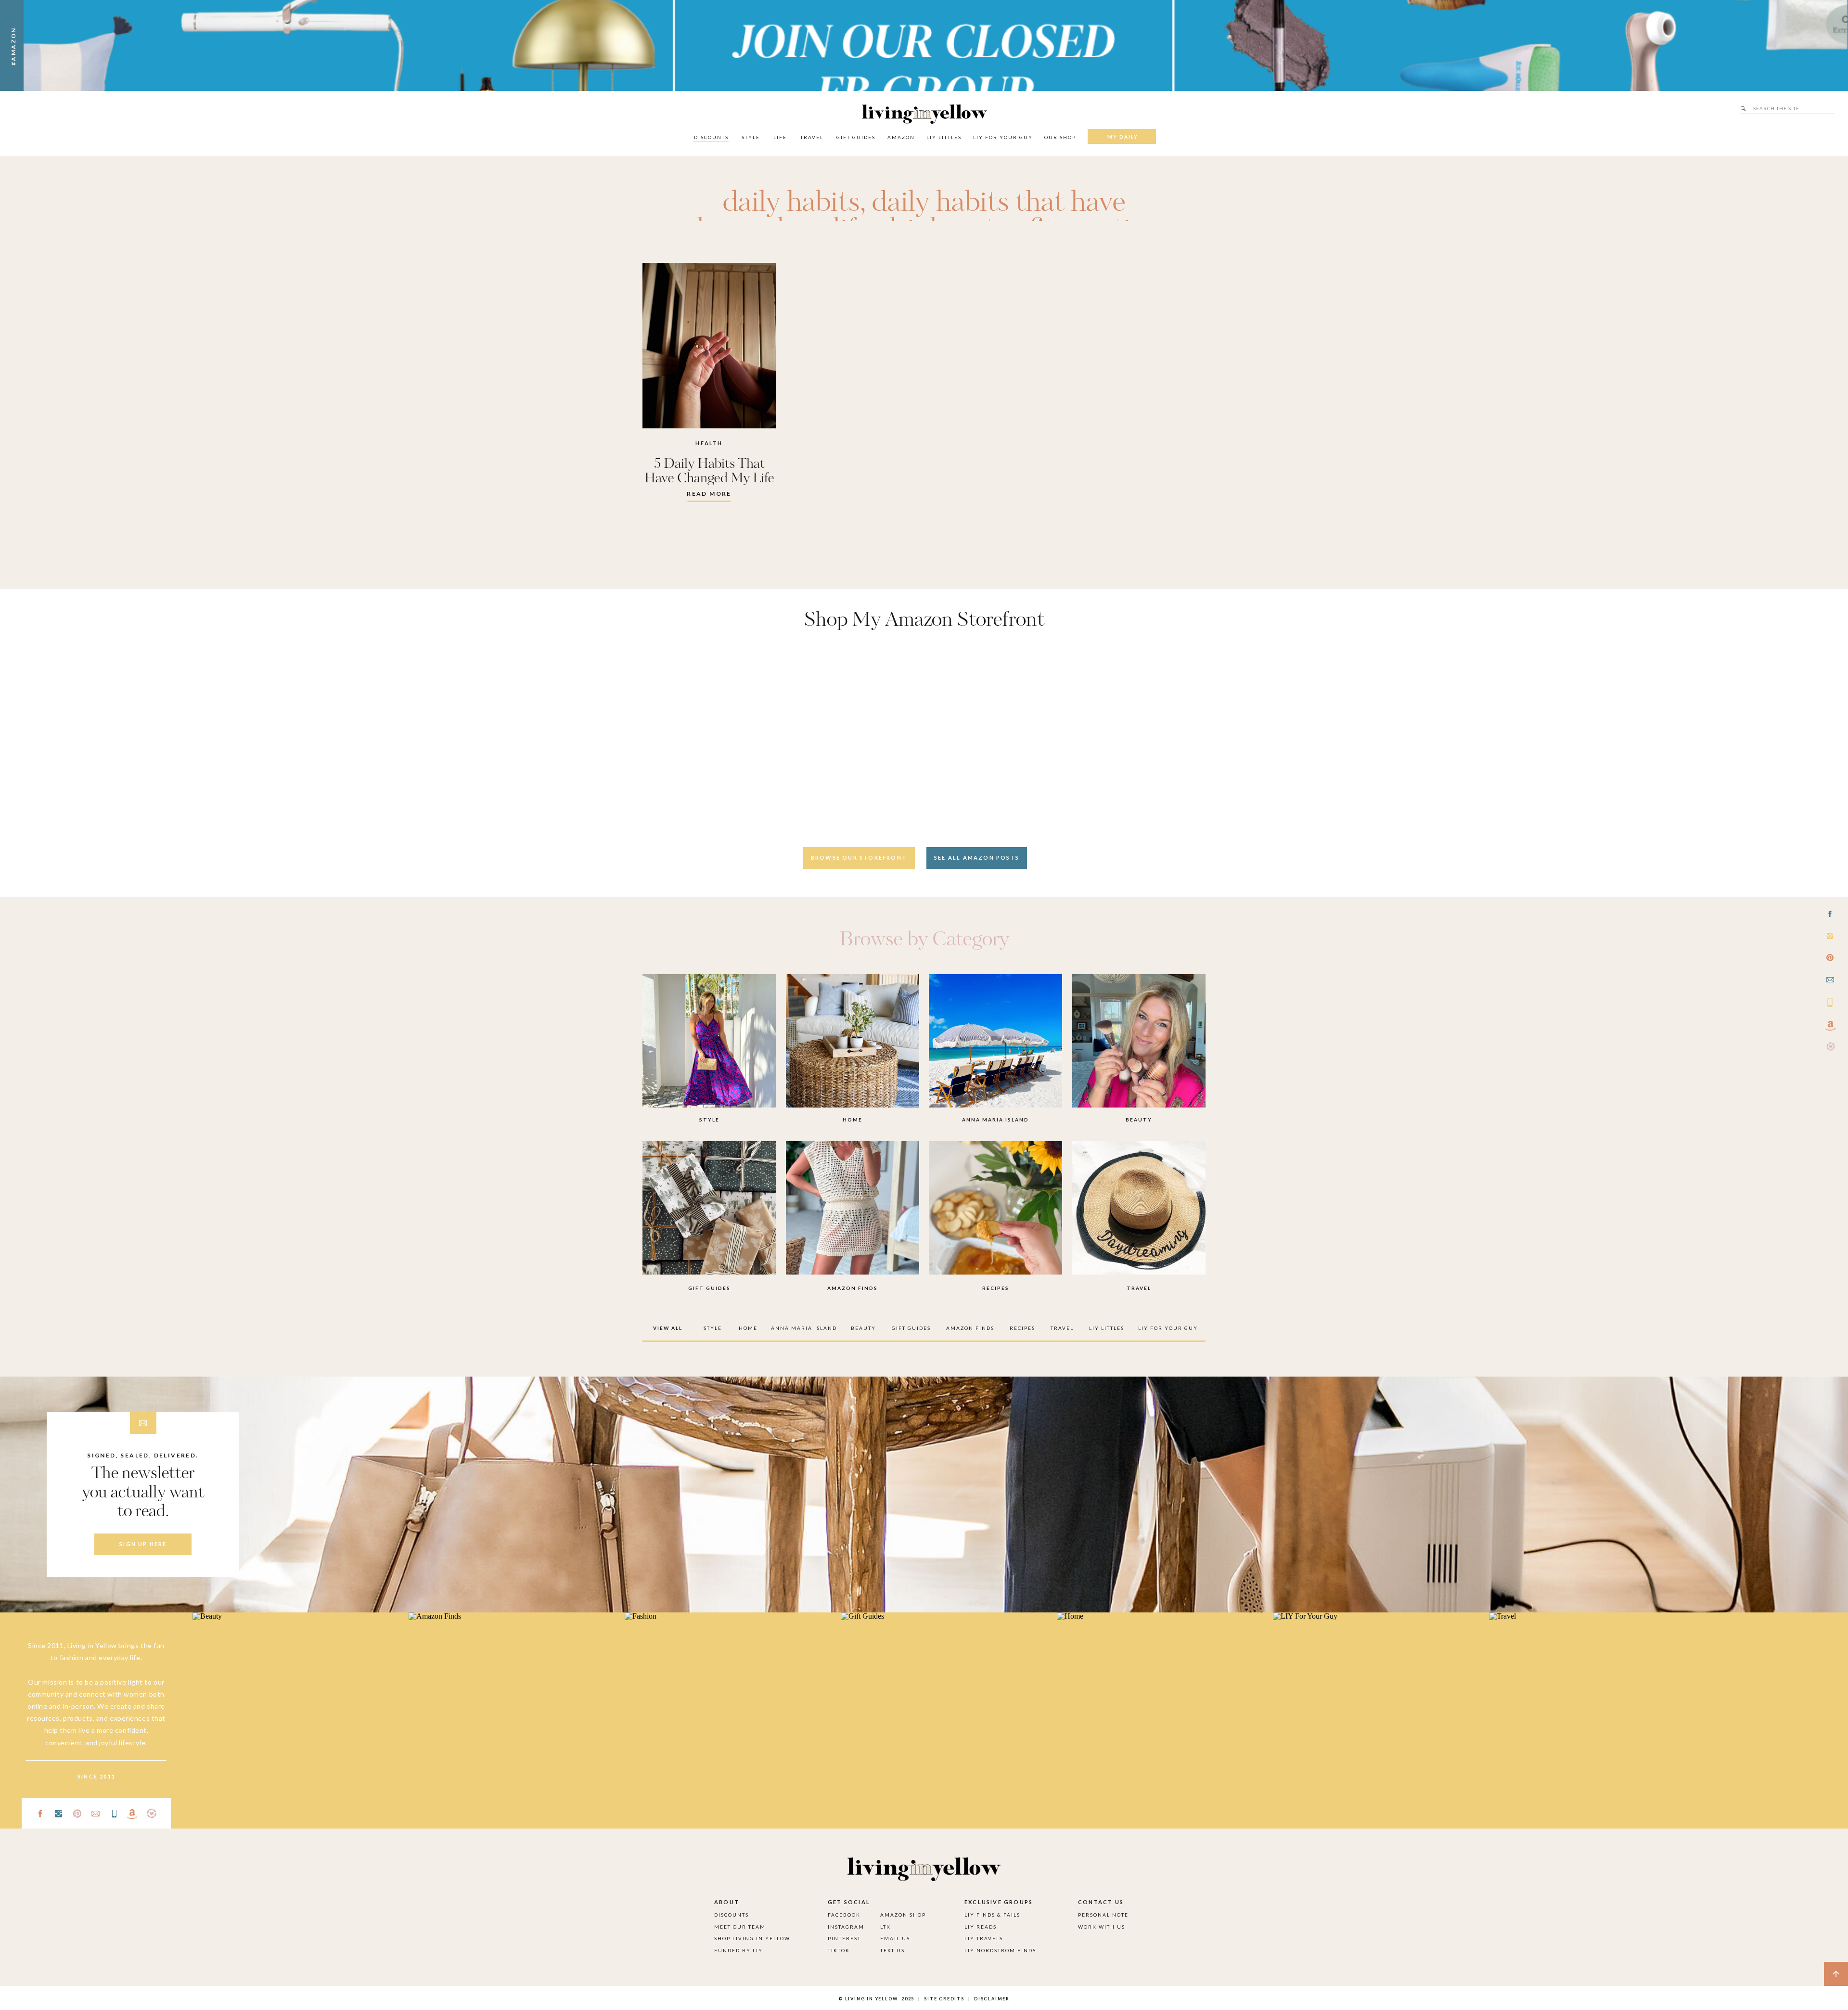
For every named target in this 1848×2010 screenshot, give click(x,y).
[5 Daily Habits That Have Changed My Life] (709, 346)
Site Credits (943, 1999)
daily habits (791, 203)
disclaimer (992, 1999)
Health (709, 443)
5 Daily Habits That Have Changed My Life (709, 471)
